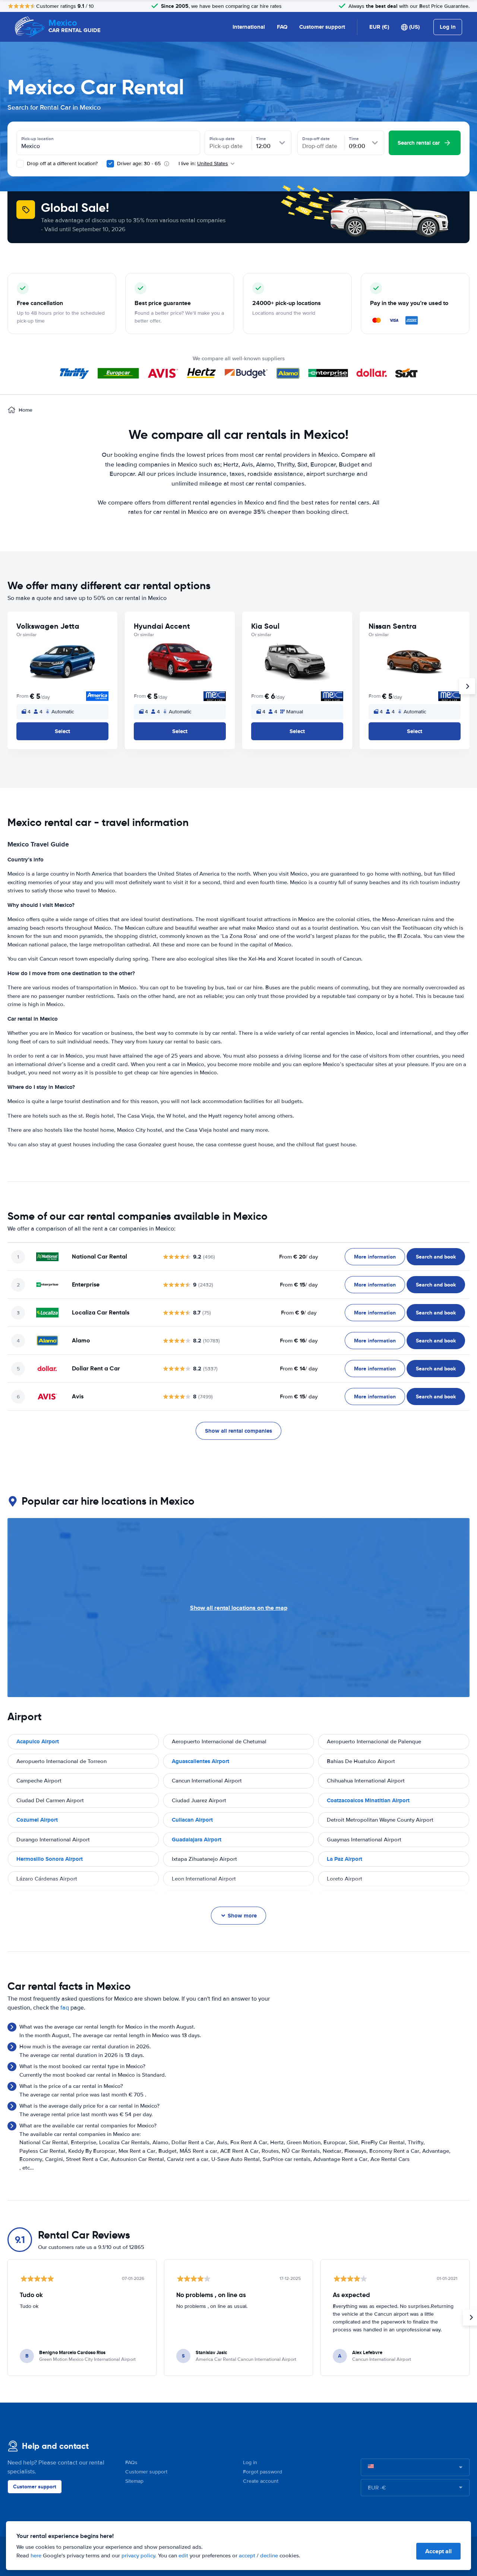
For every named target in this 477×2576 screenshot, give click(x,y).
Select (62, 731)
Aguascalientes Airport (200, 1761)
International (249, 27)
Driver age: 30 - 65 (139, 164)
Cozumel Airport (37, 1820)
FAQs (131, 2462)
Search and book (436, 1257)
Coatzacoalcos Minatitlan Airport (368, 1800)
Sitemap (134, 2481)
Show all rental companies (238, 1431)
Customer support (322, 27)
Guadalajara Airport (197, 1840)
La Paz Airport (345, 1859)
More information (375, 1257)
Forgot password (263, 2472)
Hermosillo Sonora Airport (50, 1859)
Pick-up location (37, 139)
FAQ (282, 27)
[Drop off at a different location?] (20, 164)
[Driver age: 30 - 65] (110, 164)
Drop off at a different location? (61, 164)
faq (65, 2008)
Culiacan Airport (192, 1820)
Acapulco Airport (38, 1741)
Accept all (438, 2551)
